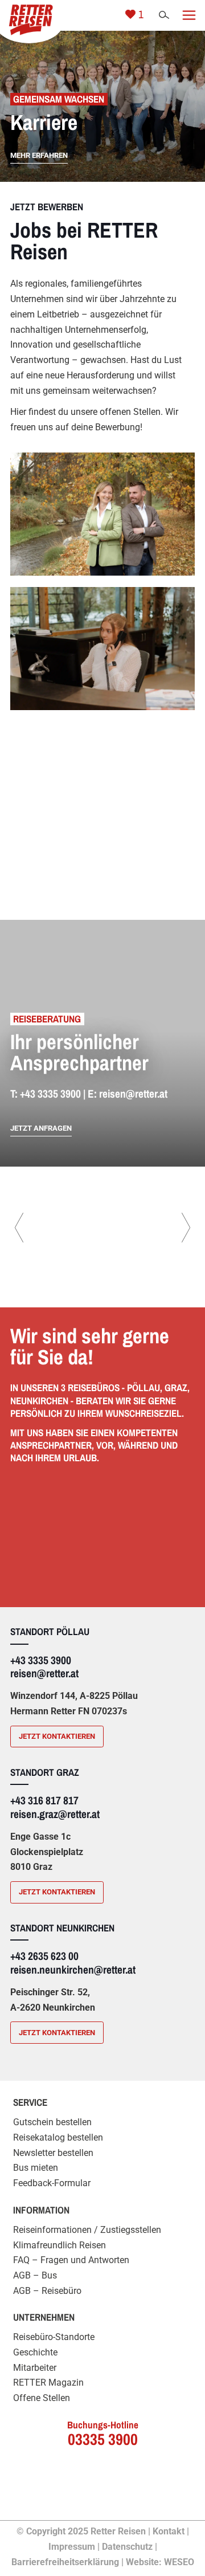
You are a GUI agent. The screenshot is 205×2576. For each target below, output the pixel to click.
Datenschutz (127, 2547)
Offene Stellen (42, 2398)
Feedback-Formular (52, 2183)
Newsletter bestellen (53, 2153)
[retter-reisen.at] (29, 19)
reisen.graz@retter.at (55, 1814)
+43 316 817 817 (44, 1800)
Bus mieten (36, 2168)
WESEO (179, 2562)
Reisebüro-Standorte (54, 2337)
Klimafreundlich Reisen (60, 2245)
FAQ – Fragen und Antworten (71, 2260)
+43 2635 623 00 (44, 1956)
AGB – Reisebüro (47, 2291)
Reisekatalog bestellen (58, 2137)
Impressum (72, 2547)
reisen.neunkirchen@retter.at (73, 1970)
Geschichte (35, 2352)
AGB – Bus (35, 2275)
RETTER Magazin (48, 2383)
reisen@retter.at (133, 1094)
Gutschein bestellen (52, 2122)
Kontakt (169, 2531)
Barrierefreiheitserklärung (65, 2562)
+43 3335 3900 (50, 1094)
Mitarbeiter (35, 2368)
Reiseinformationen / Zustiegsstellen (87, 2230)
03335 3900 (103, 2439)
